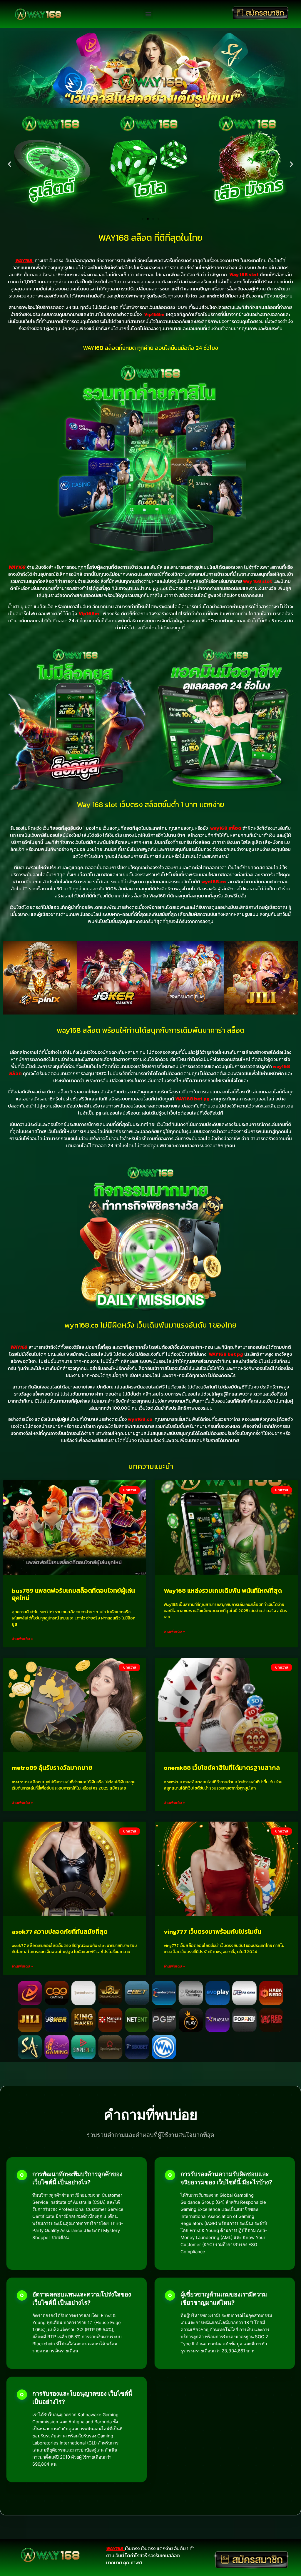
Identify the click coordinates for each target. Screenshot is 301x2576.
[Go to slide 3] (153, 219)
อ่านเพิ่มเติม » (22, 1639)
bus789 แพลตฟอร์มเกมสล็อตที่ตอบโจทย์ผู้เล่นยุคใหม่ (73, 1594)
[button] (148, 14)
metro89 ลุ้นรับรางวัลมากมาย (52, 1768)
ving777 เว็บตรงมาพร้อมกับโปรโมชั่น (213, 1931)
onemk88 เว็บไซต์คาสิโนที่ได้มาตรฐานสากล (222, 1768)
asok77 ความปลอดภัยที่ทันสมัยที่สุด (60, 1931)
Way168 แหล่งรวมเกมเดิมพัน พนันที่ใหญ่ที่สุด (223, 1590)
